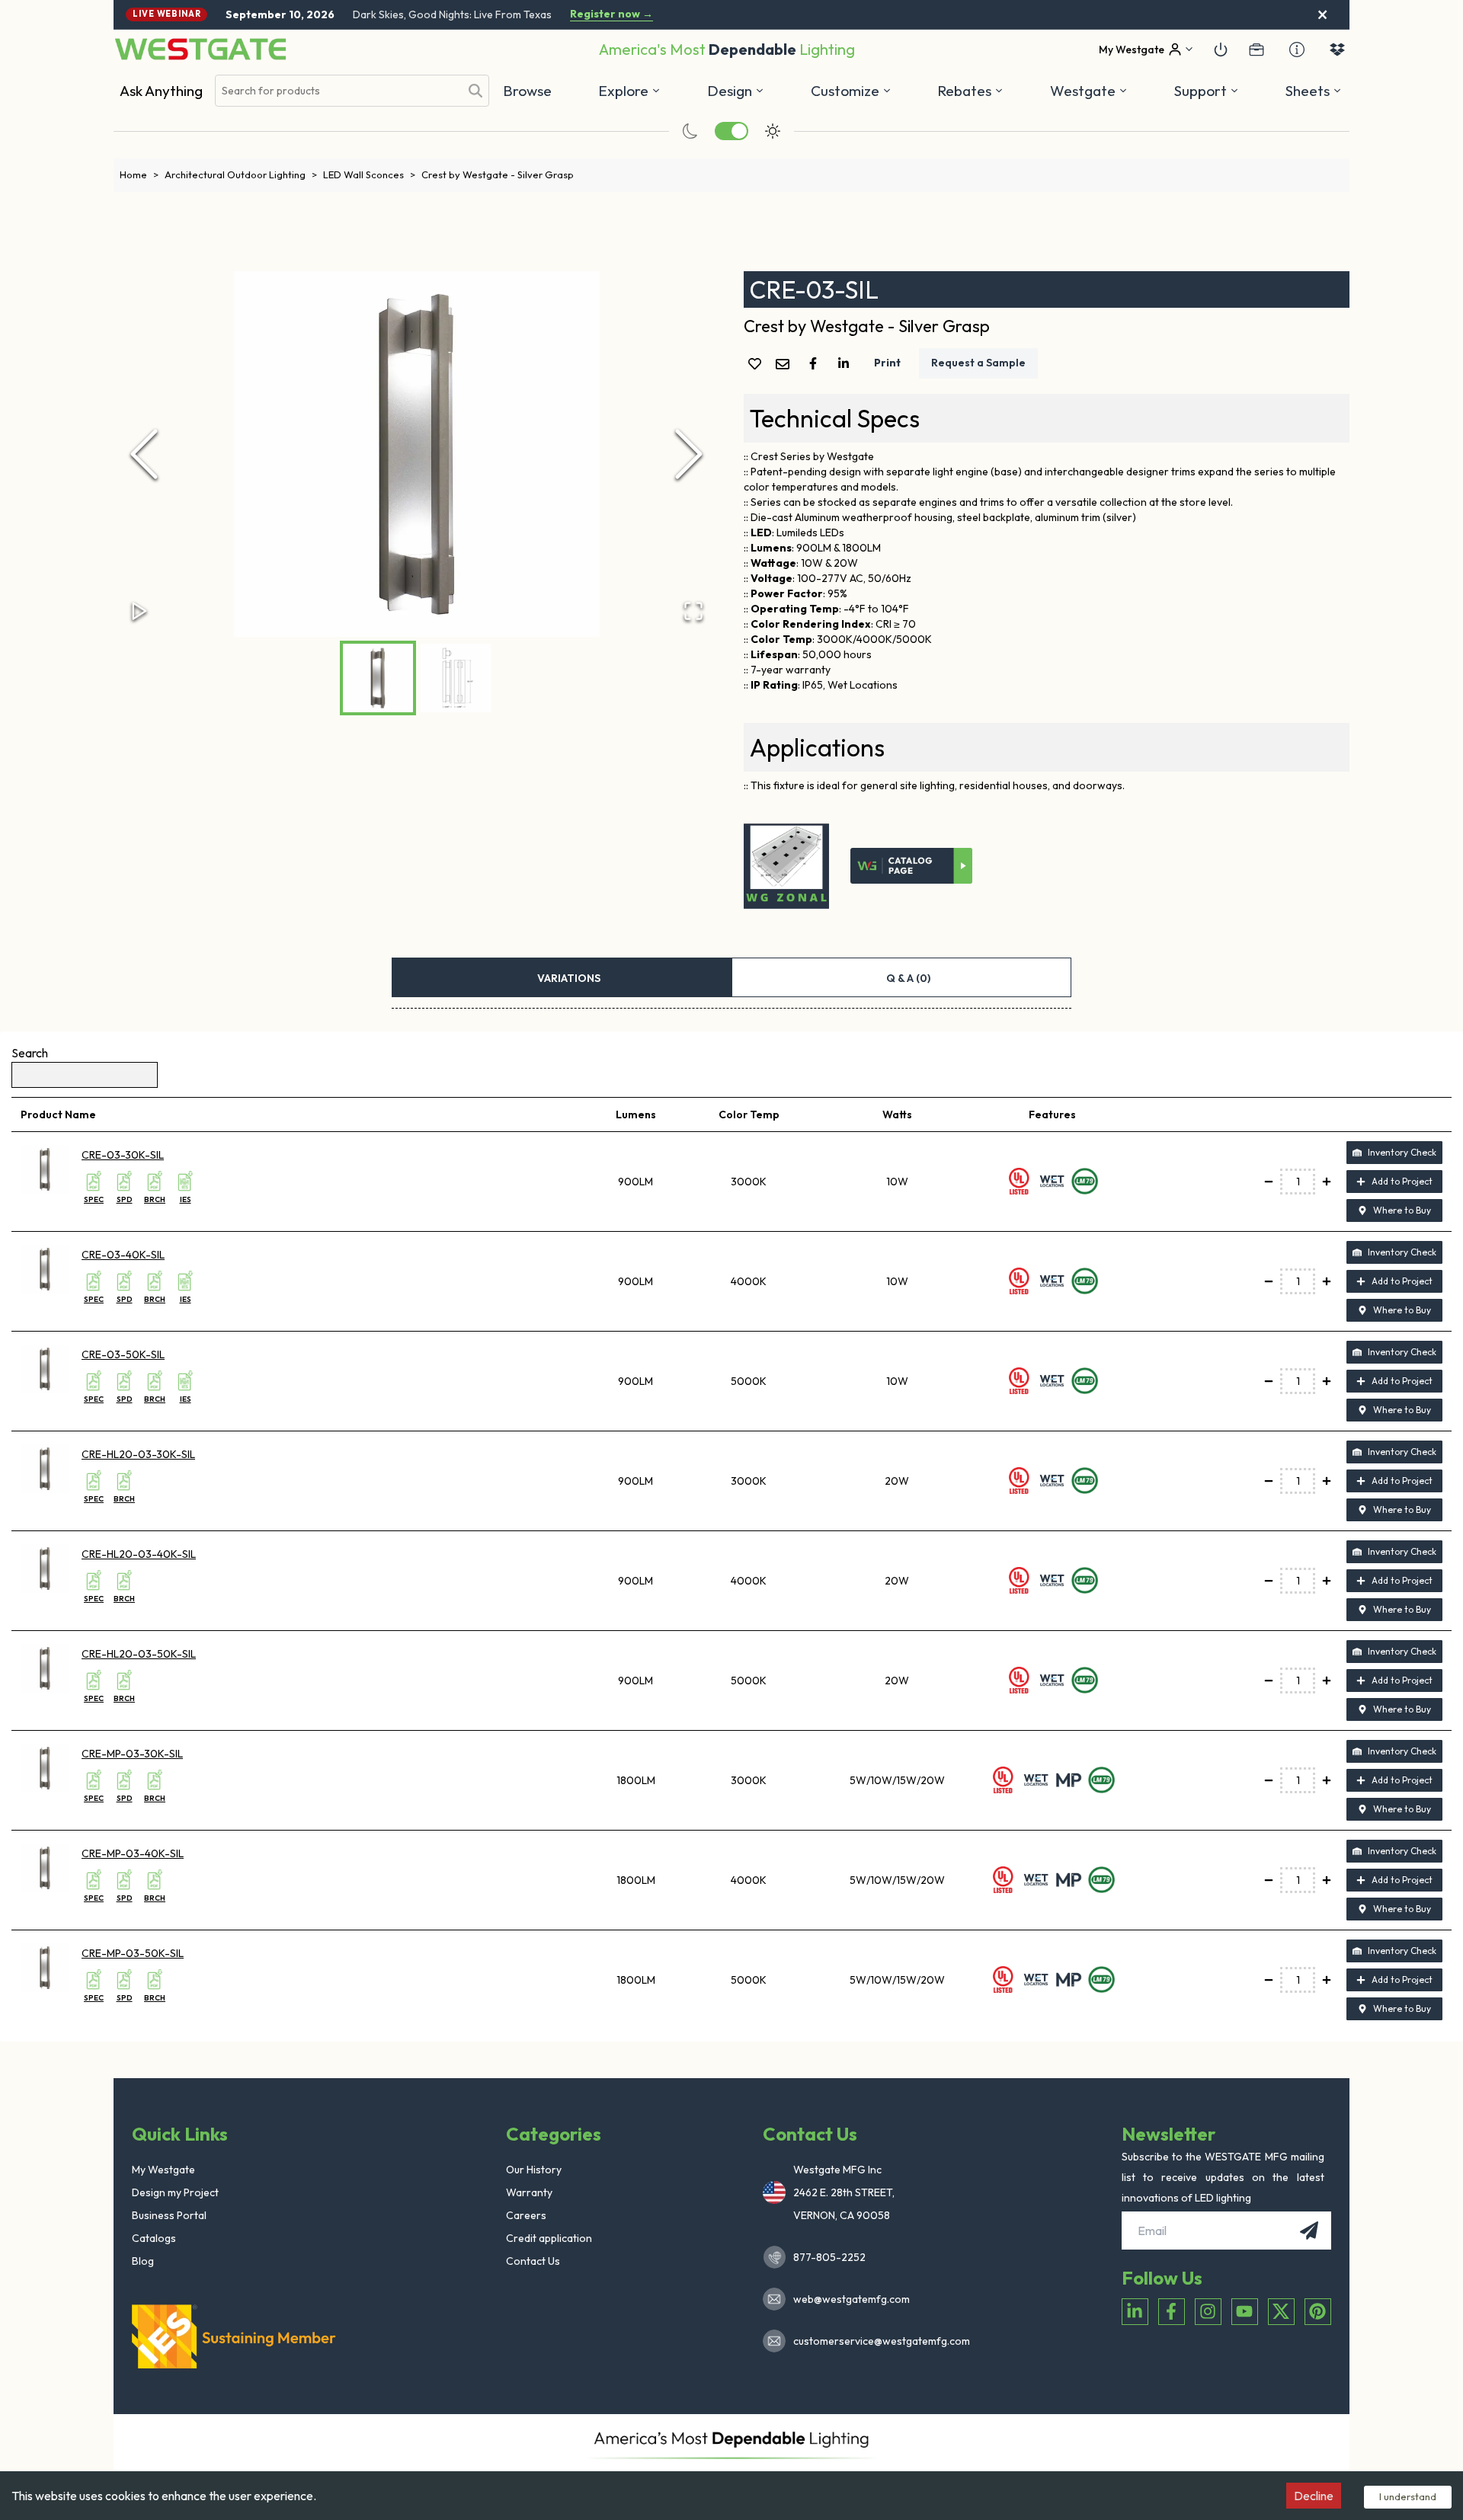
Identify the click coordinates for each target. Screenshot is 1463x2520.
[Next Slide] (689, 454)
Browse (527, 91)
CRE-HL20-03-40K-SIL (139, 1554)
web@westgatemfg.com (852, 2299)
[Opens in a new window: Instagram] (1208, 2312)
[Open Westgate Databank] (1337, 50)
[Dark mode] (690, 131)
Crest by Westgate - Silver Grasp (498, 174)
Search (30, 1053)
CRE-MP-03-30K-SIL (132, 1754)
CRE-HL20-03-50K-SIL (139, 1654)
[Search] (475, 91)
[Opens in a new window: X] (1281, 2312)
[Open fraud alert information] (1297, 50)
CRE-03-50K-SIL (123, 1354)
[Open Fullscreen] (693, 611)
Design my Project (175, 2192)
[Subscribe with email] (1309, 2231)
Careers (526, 2215)
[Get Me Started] (1221, 50)
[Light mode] (773, 131)
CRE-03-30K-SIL (123, 1155)
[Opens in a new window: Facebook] (1172, 2312)
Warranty (529, 2192)
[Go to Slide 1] (378, 678)
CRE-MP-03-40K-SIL (133, 1853)
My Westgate (163, 2170)
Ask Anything (161, 91)
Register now (611, 14)
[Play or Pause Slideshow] (139, 611)
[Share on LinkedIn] (847, 363)
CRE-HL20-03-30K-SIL (138, 1454)
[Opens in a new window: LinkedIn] (1135, 2312)
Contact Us (533, 2261)
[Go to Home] (200, 49)
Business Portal (169, 2215)
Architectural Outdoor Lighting (241, 174)
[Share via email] (786, 365)
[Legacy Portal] (1257, 50)
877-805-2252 (829, 2257)
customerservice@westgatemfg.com (877, 2341)
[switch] (731, 131)
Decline (1314, 2496)
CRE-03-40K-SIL (123, 1255)
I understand (1408, 2496)
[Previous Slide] (144, 454)
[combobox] (338, 91)
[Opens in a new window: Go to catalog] (911, 866)
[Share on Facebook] (816, 363)
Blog (143, 2261)
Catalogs (154, 2238)
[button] (970, 91)
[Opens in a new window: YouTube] (1245, 2312)
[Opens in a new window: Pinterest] (1318, 2312)
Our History (534, 2170)
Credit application (549, 2238)
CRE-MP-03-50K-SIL (133, 1953)
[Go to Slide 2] (456, 678)
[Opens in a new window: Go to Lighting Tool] (786, 866)
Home (139, 174)
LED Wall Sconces (369, 174)
